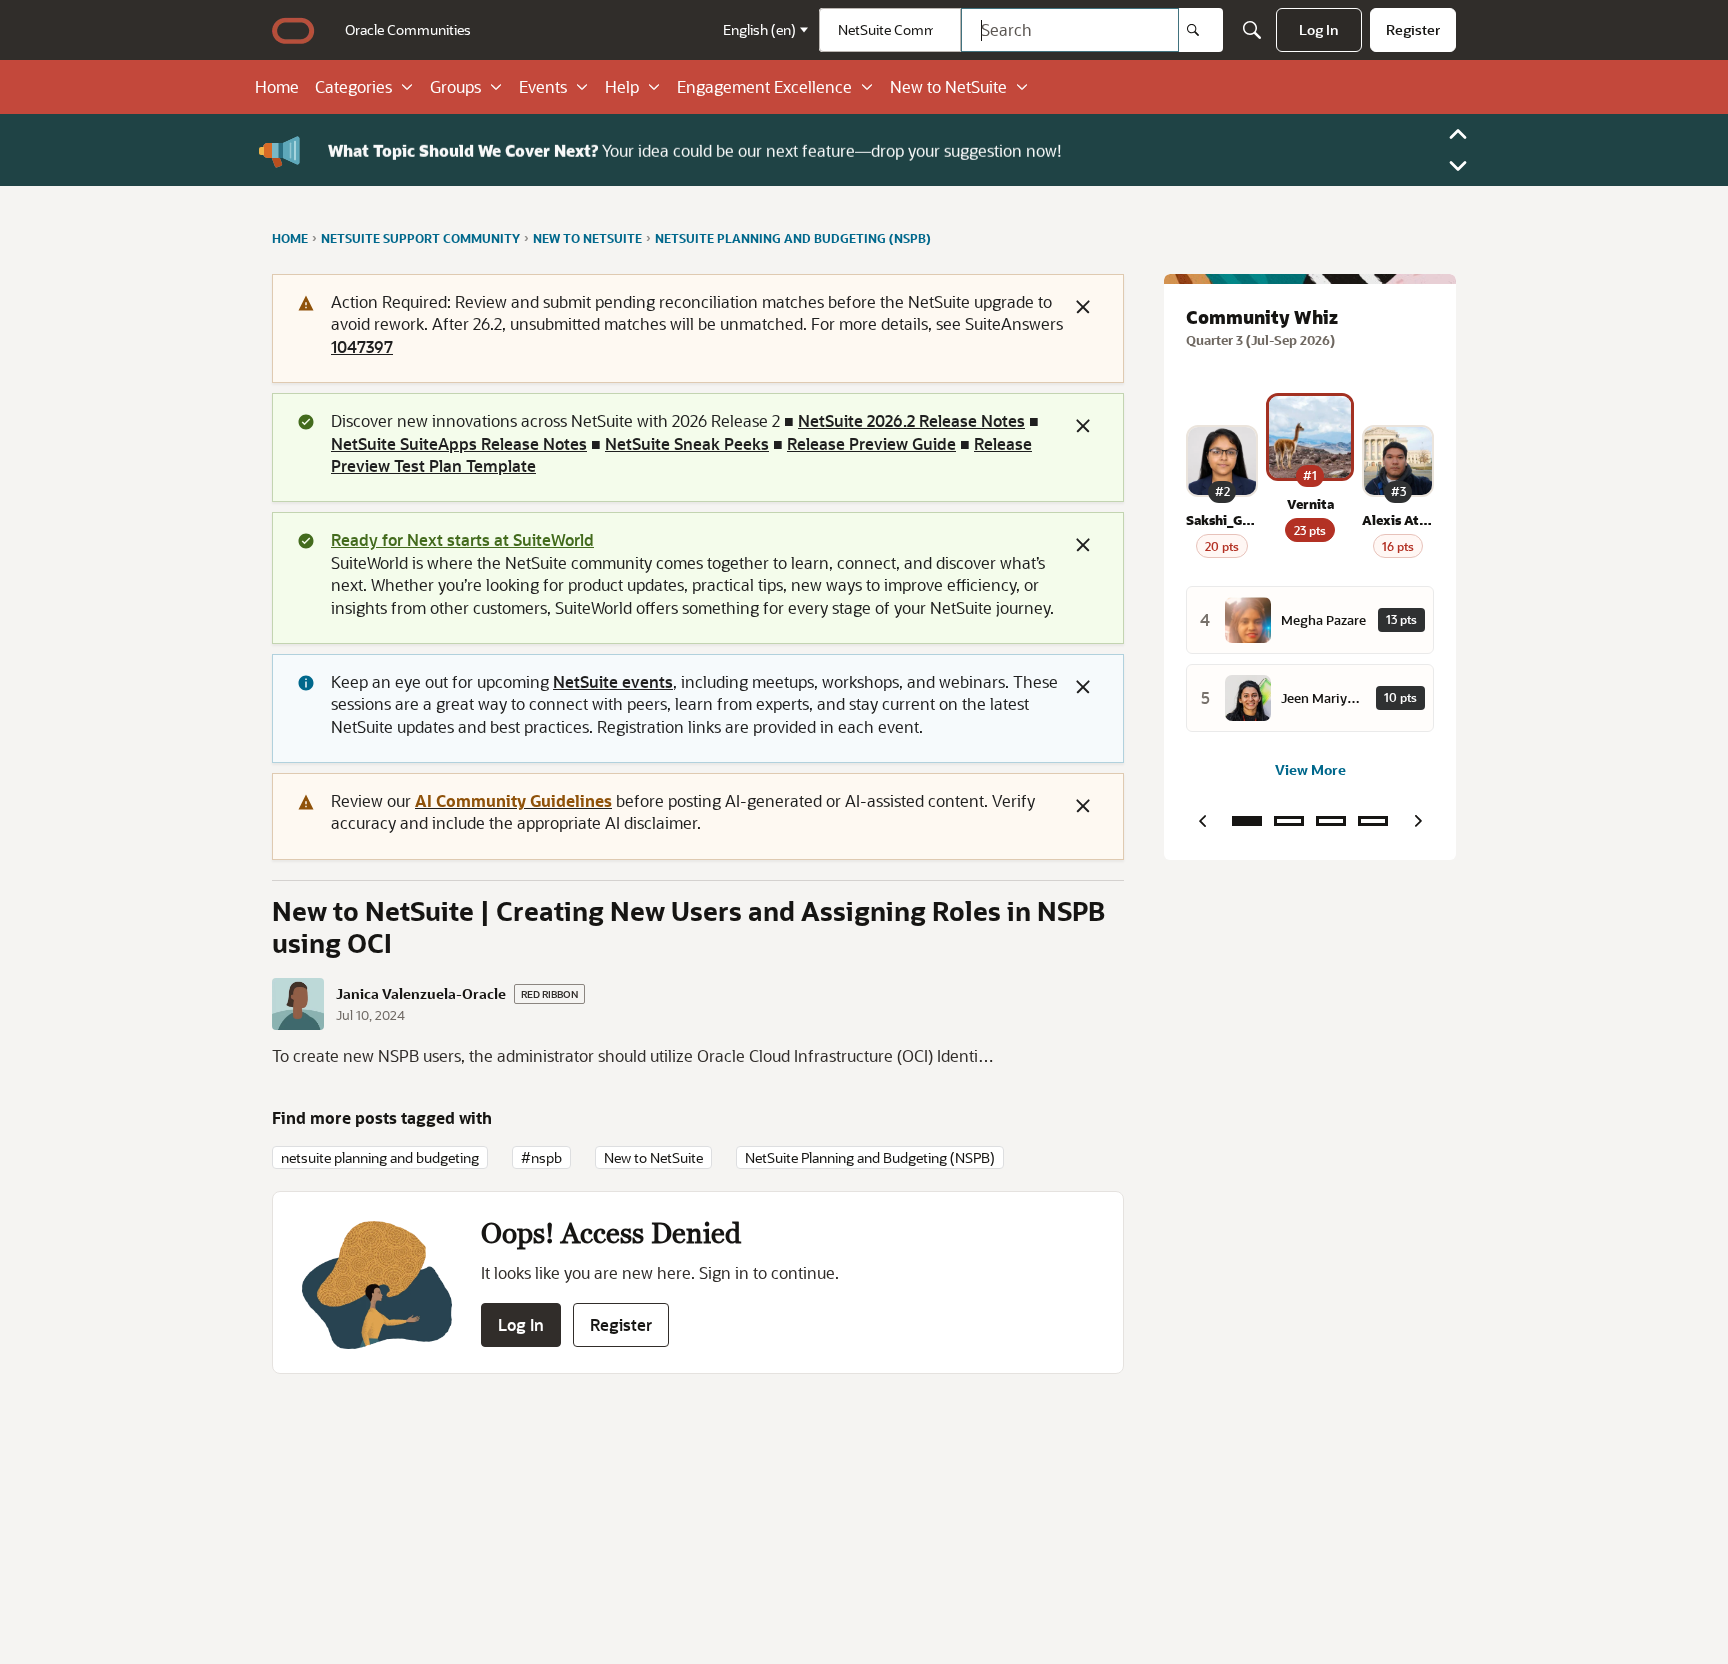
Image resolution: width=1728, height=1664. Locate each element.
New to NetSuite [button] (653, 1157)
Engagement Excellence (764, 87)
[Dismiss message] (1083, 307)
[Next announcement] (1458, 166)
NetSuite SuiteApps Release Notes (459, 443)
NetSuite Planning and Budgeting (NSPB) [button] (870, 1157)
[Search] (1201, 30)
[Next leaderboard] (1418, 821)
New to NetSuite (948, 87)
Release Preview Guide (871, 443)
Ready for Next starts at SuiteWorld (462, 539)
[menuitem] (408, 30)
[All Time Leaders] (1373, 821)
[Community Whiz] (1247, 821)
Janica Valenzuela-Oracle (421, 994)
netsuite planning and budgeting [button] (380, 1157)
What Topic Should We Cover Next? (463, 149)
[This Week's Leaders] (1289, 821)
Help (622, 87)
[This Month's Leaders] (1331, 821)
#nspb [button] (541, 1157)
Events (543, 87)
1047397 (362, 346)
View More (1310, 769)
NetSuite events (613, 681)
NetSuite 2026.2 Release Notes (911, 420)
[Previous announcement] (1458, 134)
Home (277, 87)
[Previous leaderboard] (1202, 821)
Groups (455, 87)
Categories (353, 87)
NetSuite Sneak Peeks (687, 443)
